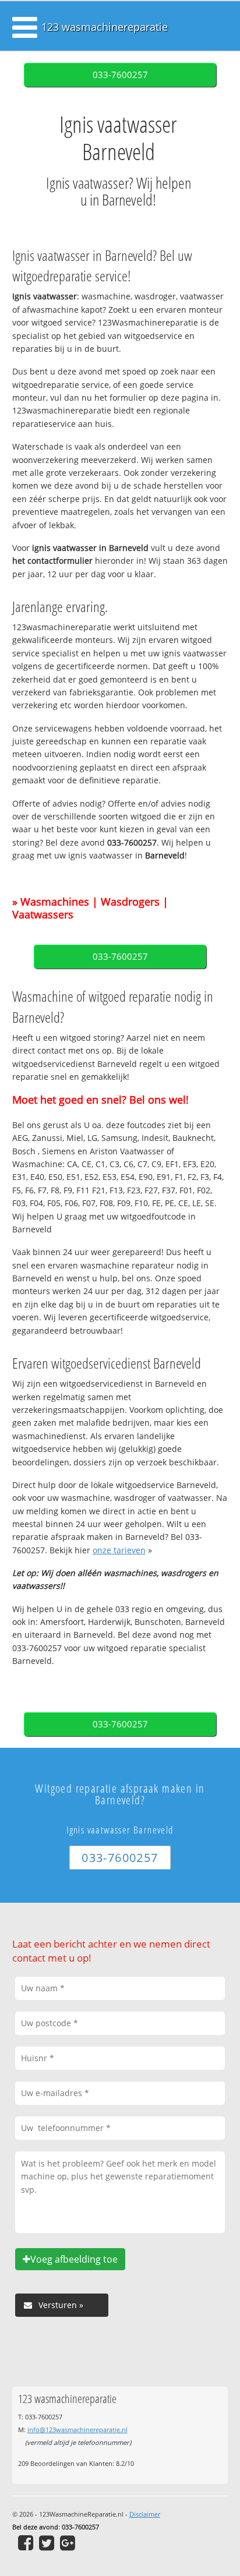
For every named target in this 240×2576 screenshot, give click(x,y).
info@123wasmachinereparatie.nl (77, 2430)
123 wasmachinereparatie (105, 27)
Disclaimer (145, 2514)
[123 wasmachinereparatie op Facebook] (26, 2543)
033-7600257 (120, 75)
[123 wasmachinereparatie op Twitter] (47, 2543)
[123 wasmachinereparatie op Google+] (68, 2543)
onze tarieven (119, 1550)
